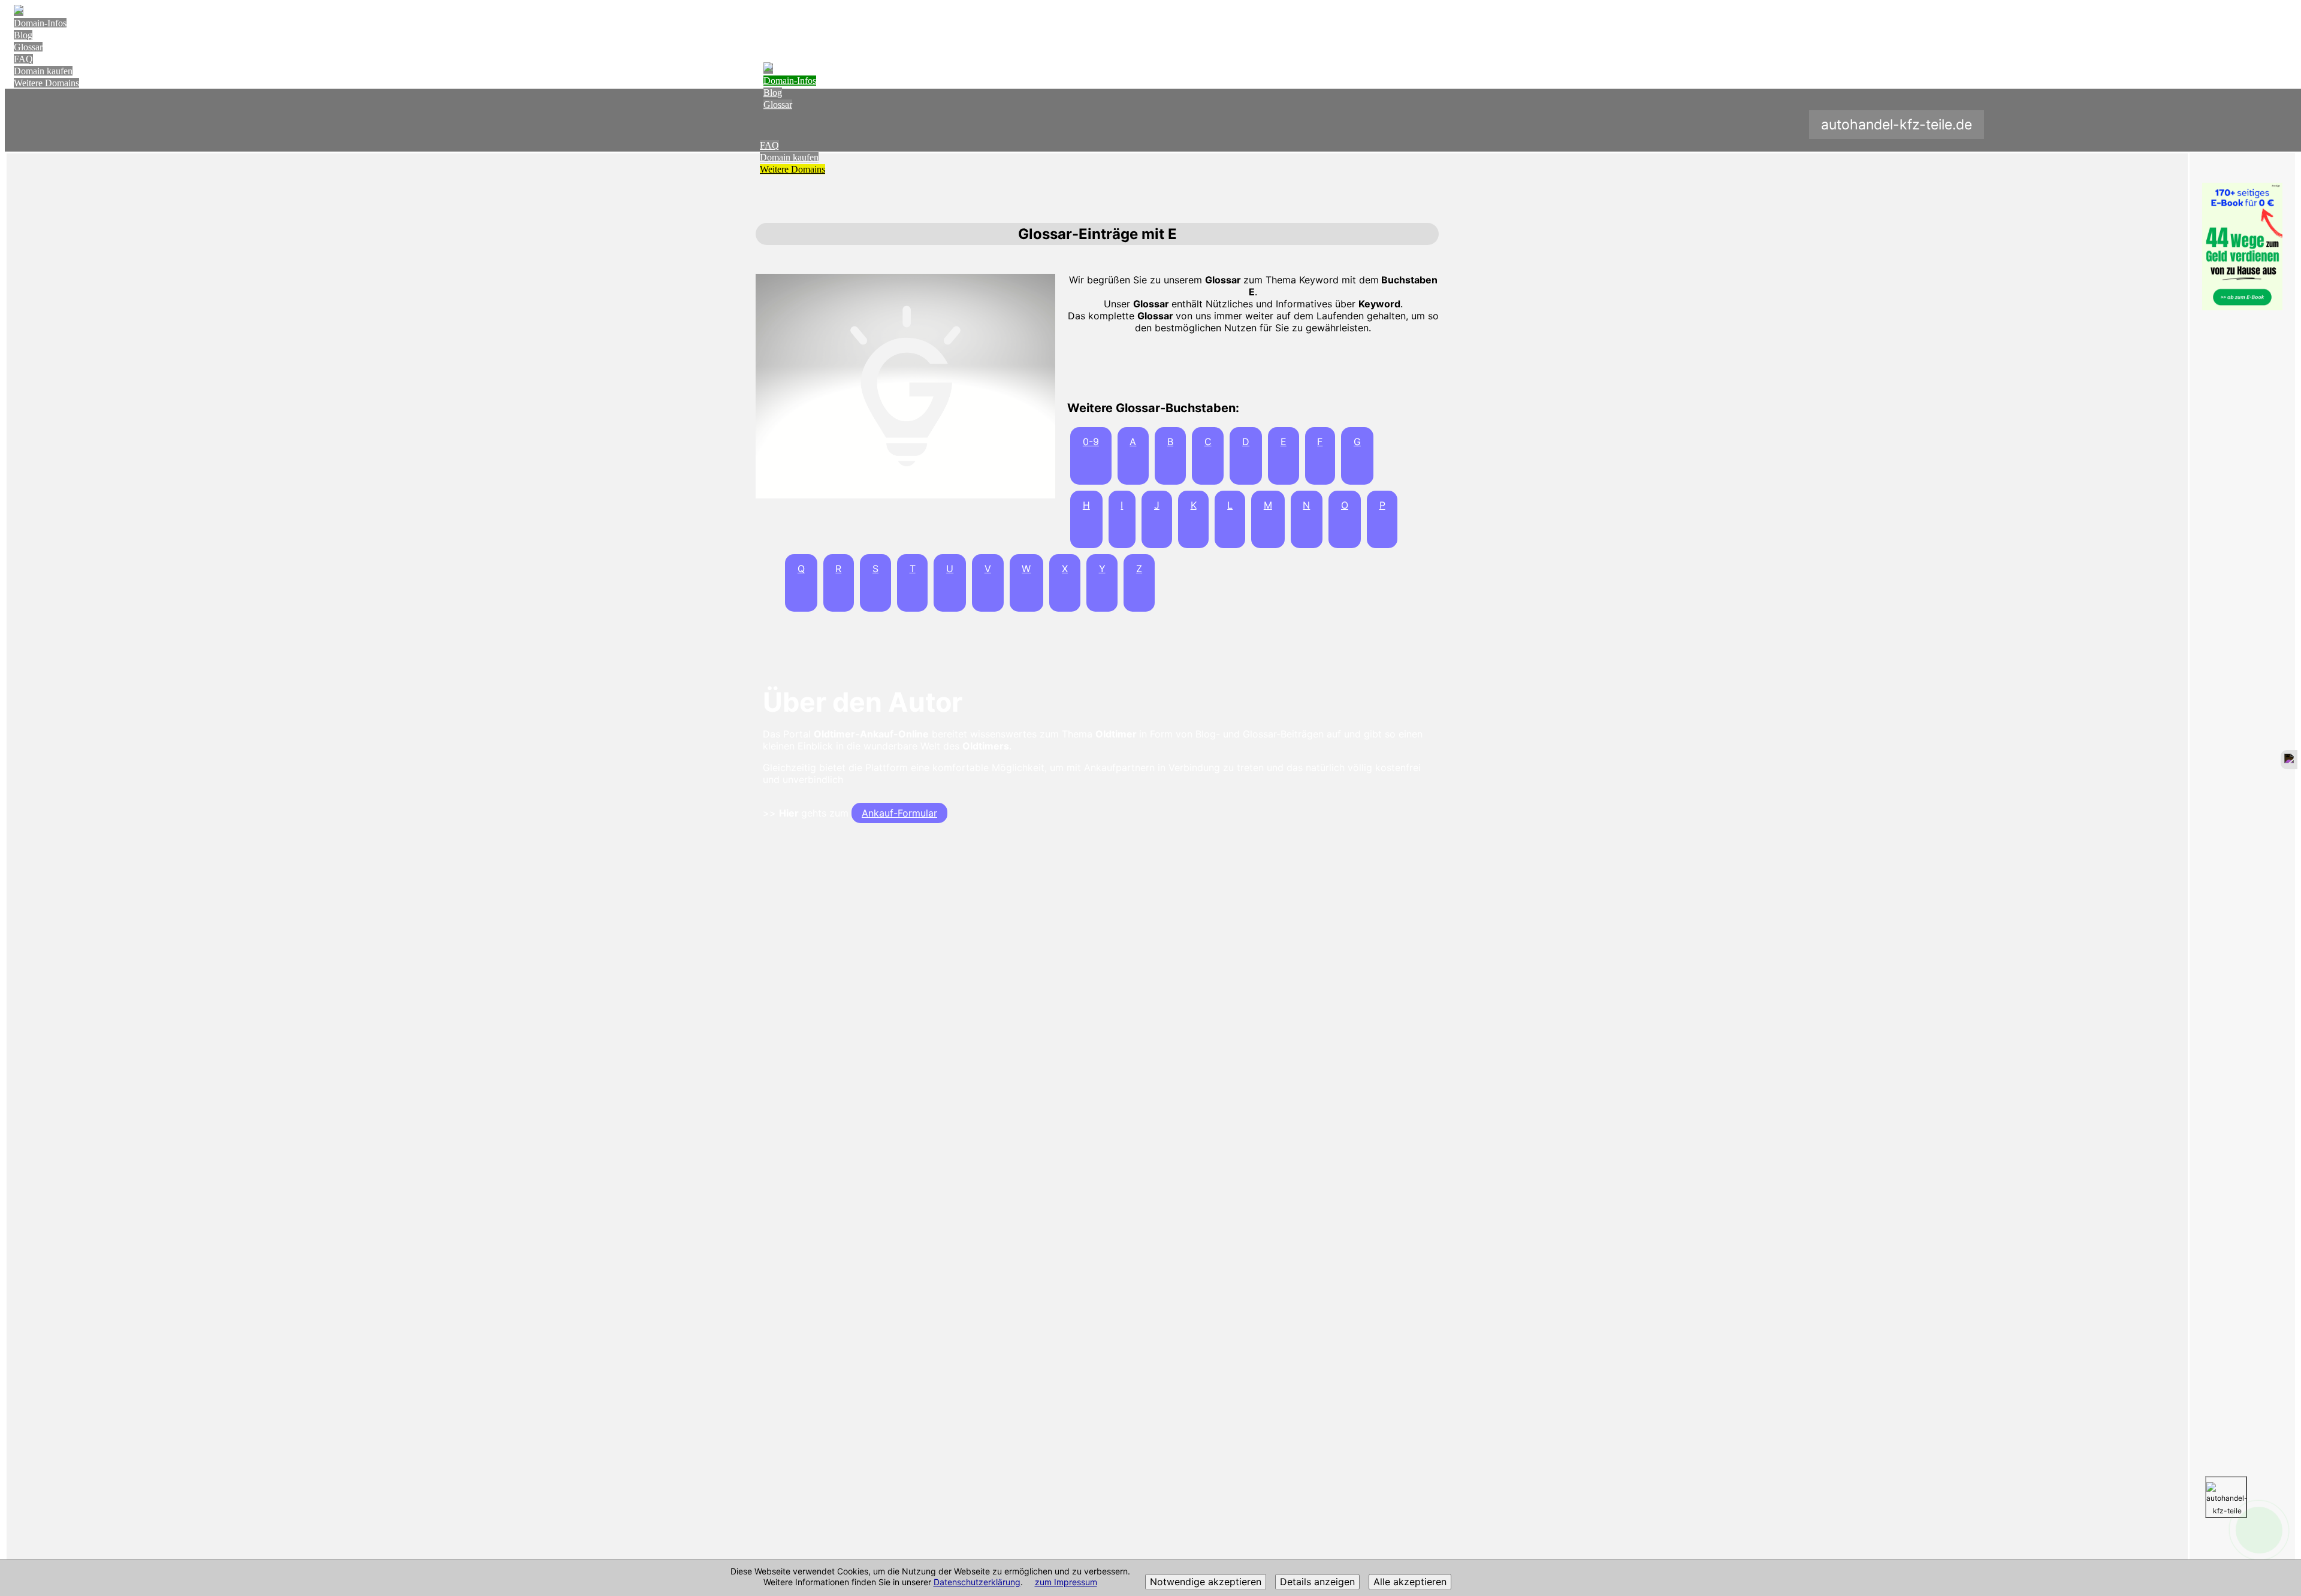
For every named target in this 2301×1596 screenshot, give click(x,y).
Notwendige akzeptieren (1206, 1582)
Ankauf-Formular (899, 813)
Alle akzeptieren (1410, 1582)
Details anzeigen (1317, 1582)
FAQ (23, 59)
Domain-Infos (40, 23)
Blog (23, 35)
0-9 (1091, 442)
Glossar (28, 47)
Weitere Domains (46, 83)
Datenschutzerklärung (977, 1583)
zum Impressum (1066, 1583)
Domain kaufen (43, 71)
